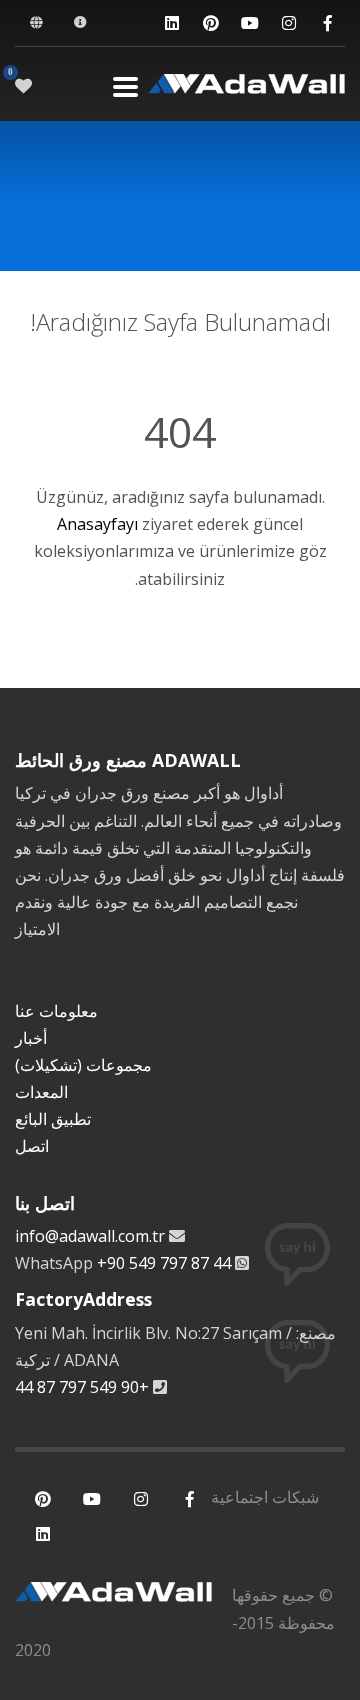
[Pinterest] (210, 23)
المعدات (41, 1092)
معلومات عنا (56, 1011)
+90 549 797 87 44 (164, 1263)
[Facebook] (327, 23)
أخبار (31, 1038)
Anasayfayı (97, 524)
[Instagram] (288, 23)
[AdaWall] (246, 86)
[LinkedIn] (171, 23)
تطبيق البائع (53, 1119)
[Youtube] (249, 23)
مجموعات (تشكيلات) (83, 1065)
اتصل (32, 1146)
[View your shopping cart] (24, 86)
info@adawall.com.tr (90, 1236)
